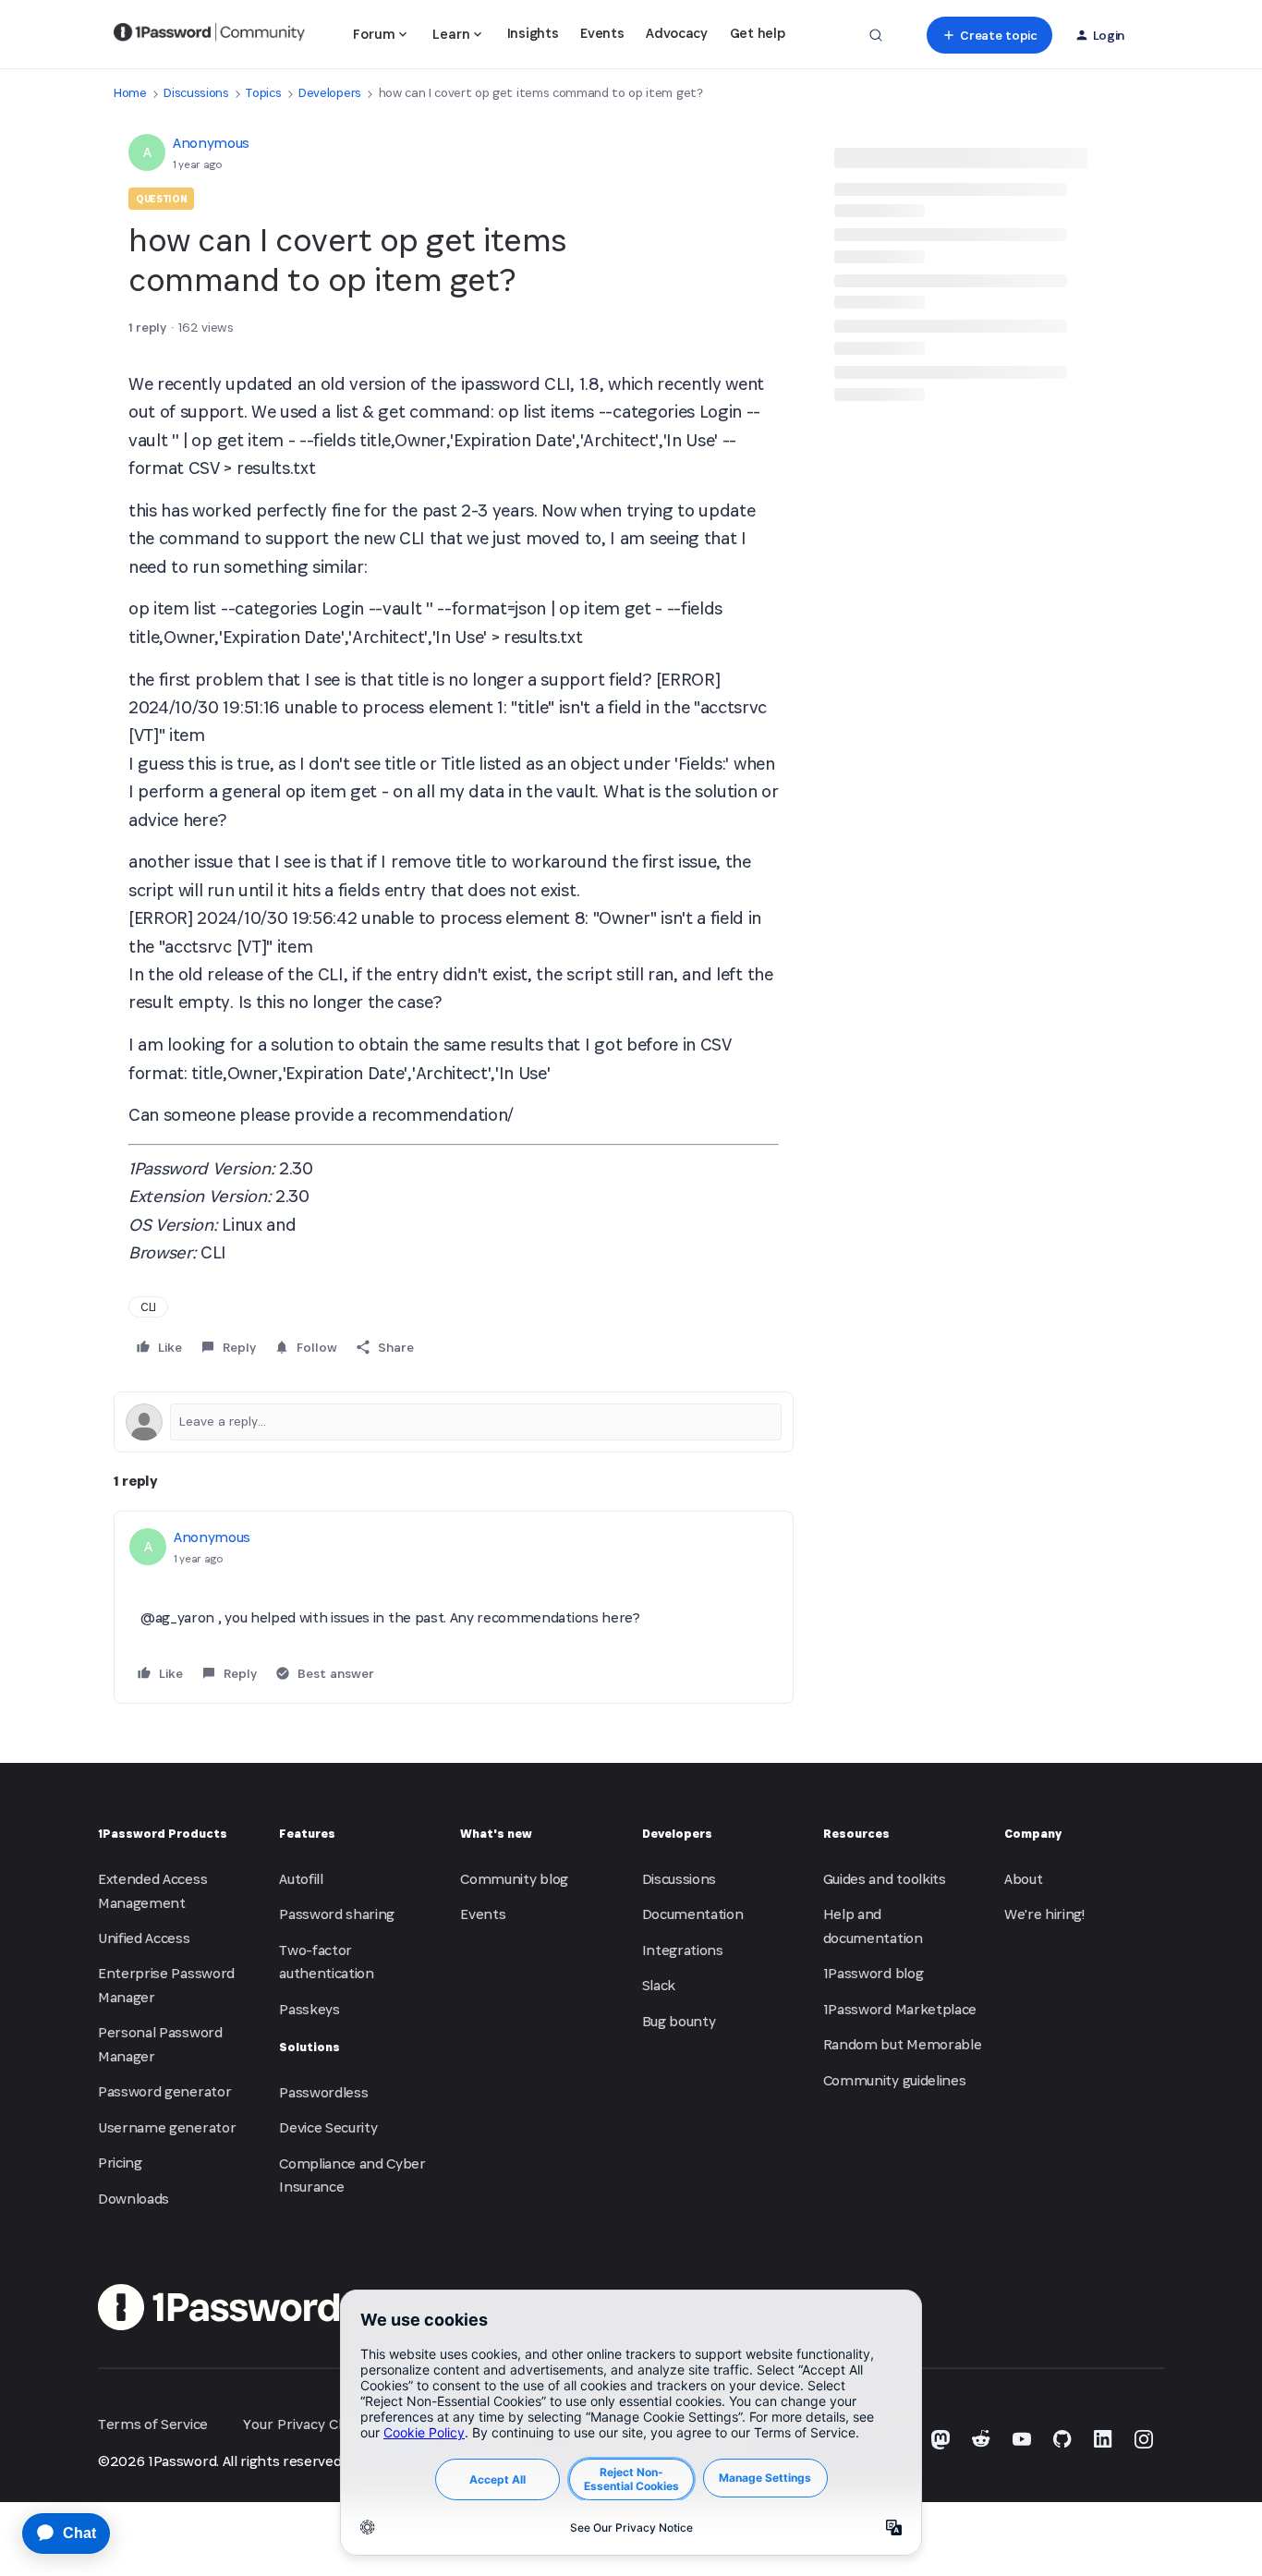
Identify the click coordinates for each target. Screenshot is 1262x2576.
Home (130, 93)
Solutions (309, 2047)
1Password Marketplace (900, 2009)
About (1023, 1879)
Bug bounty (679, 2021)
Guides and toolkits (885, 1879)
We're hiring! (1044, 1914)
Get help (757, 33)
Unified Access (144, 1938)
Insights (533, 33)
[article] (454, 1607)
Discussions (196, 93)
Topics (263, 93)
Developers (330, 93)
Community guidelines (895, 2080)
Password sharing (337, 1914)
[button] (989, 35)
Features (307, 1834)
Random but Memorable (903, 2044)
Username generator (167, 2127)
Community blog (514, 1879)
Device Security (328, 2127)
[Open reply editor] (454, 1422)
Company (1033, 1834)
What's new (496, 1834)
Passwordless (323, 2092)
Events (602, 33)
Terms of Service (153, 2424)
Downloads (133, 2199)
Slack (659, 1985)
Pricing (120, 2163)
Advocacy (676, 33)
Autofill (301, 1879)
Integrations (683, 1950)
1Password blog (874, 1973)
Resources (856, 1834)
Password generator (164, 2091)
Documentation (693, 1914)
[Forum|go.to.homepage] (209, 35)
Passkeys (309, 2009)
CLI (148, 1307)
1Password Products (163, 1834)
